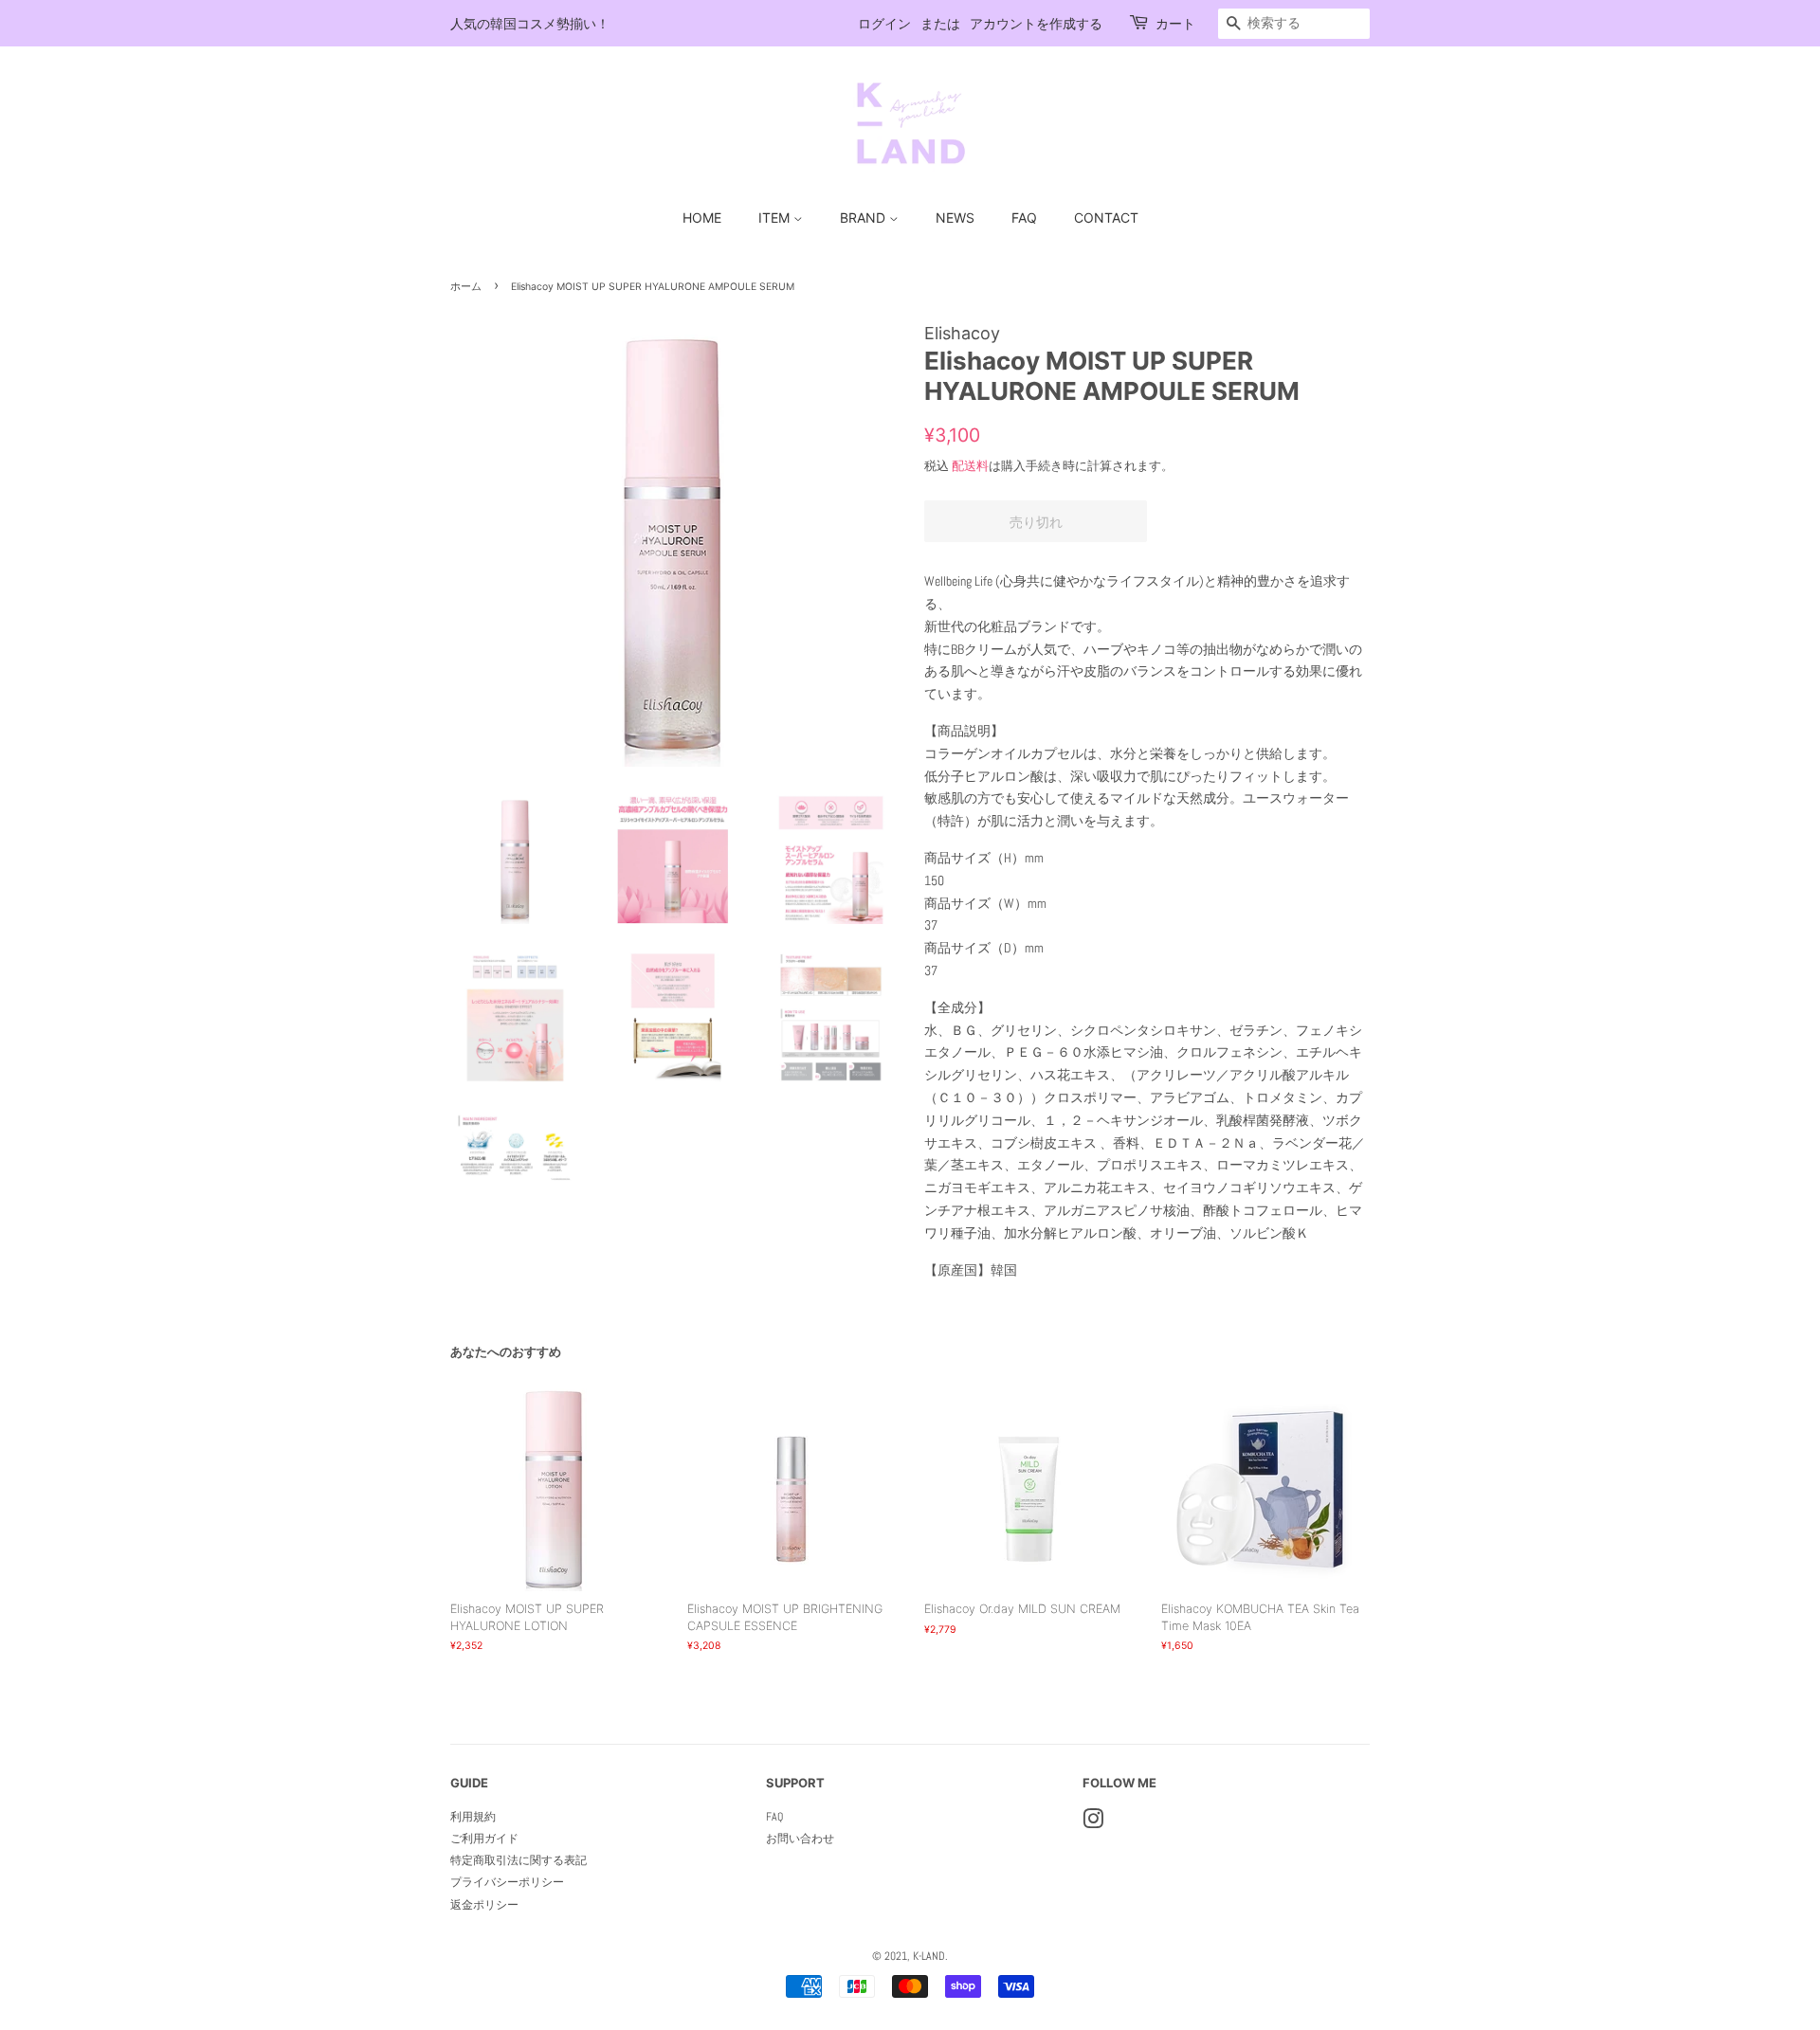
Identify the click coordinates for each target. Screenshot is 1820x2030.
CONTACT (1106, 217)
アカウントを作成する (1036, 23)
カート (1175, 23)
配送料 (970, 466)
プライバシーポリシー (507, 1882)
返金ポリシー (484, 1905)
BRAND (864, 217)
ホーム (466, 287)
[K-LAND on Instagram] (1093, 1823)
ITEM (776, 217)
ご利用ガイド (484, 1839)
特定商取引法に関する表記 (519, 1860)
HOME (702, 217)
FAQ (1024, 217)
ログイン (884, 23)
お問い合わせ (800, 1839)
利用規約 (473, 1817)
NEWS (955, 217)
